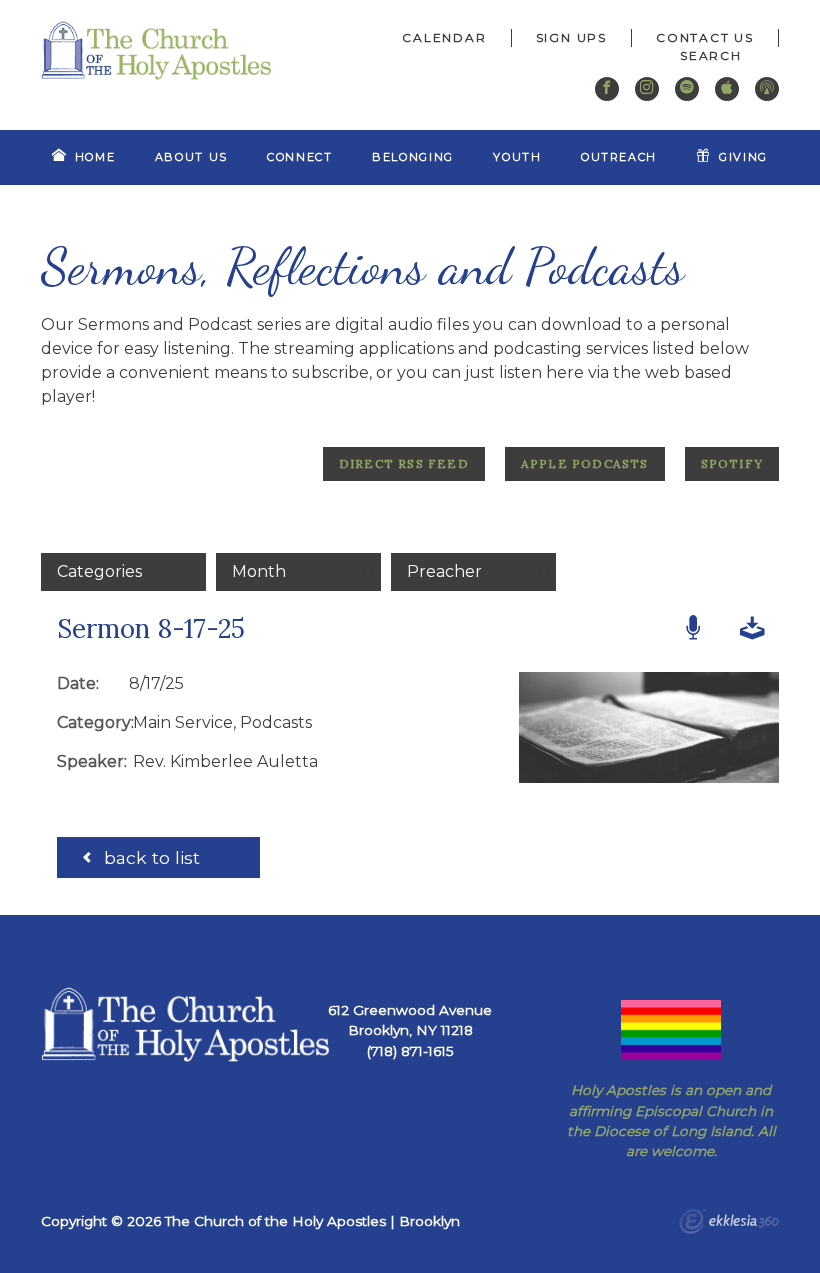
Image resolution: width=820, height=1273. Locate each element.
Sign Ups (571, 37)
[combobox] (717, 56)
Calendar (444, 37)
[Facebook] (607, 89)
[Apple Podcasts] (727, 89)
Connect (300, 157)
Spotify (732, 463)
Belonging (413, 157)
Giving (743, 157)
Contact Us (705, 37)
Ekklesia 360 (729, 1224)
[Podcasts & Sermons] (767, 89)
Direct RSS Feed (404, 463)
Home (95, 157)
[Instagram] (647, 89)
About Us (191, 157)
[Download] (752, 629)
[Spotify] (687, 89)
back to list (149, 857)
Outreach (619, 157)
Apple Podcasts (585, 463)
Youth (517, 157)
